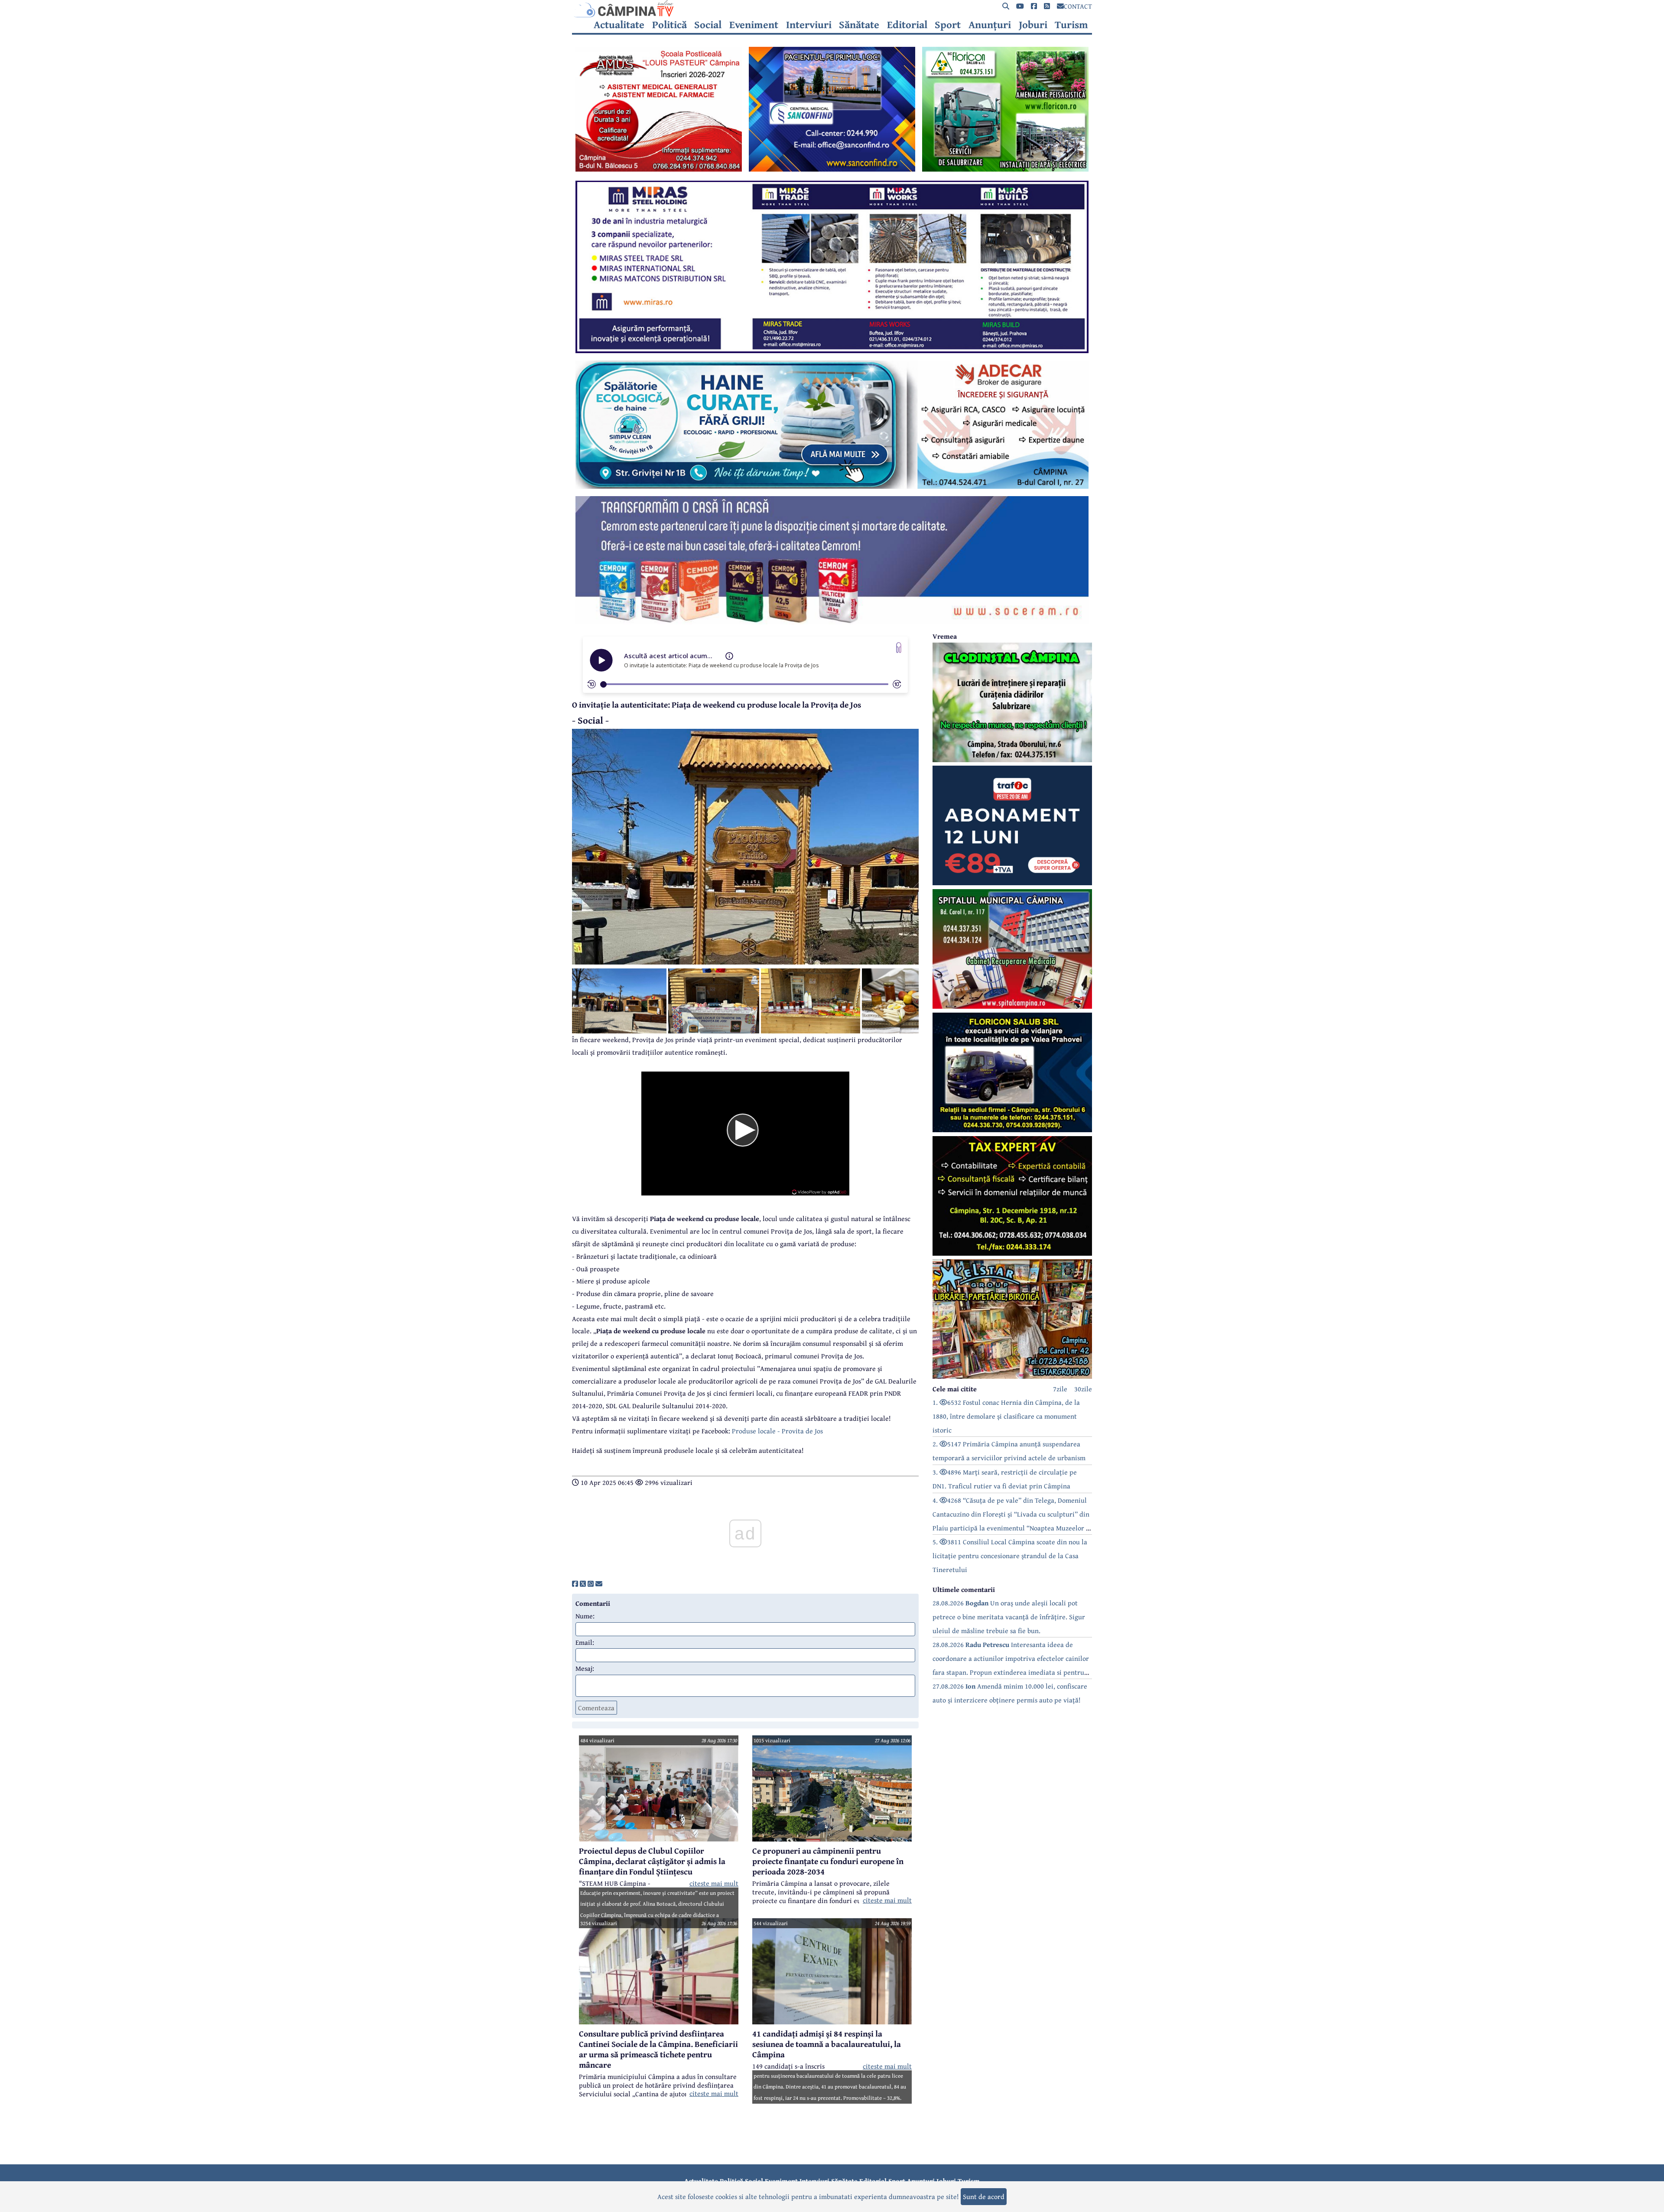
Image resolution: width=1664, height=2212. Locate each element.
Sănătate (859, 25)
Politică (669, 25)
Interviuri (809, 25)
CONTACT (1078, 6)
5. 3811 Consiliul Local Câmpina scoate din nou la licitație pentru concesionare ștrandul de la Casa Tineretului (1010, 1556)
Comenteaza (596, 1708)
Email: (585, 1642)
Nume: (585, 1616)
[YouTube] (1020, 6)
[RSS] (1047, 6)
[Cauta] (1006, 6)
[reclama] (659, 169)
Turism (1071, 25)
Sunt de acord (984, 2196)
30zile (1083, 1389)
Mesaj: (585, 1668)
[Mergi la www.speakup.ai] (899, 648)
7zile (1060, 1389)
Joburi (1033, 25)
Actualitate (619, 25)
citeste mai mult (714, 1883)
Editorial (907, 25)
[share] (575, 1584)
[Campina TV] (832, 9)
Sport (948, 25)
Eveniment (754, 25)
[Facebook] (1034, 6)
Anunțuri (990, 25)
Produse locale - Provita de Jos (777, 1431)
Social (708, 25)
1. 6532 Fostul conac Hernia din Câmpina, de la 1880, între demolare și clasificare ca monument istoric (1006, 1416)
